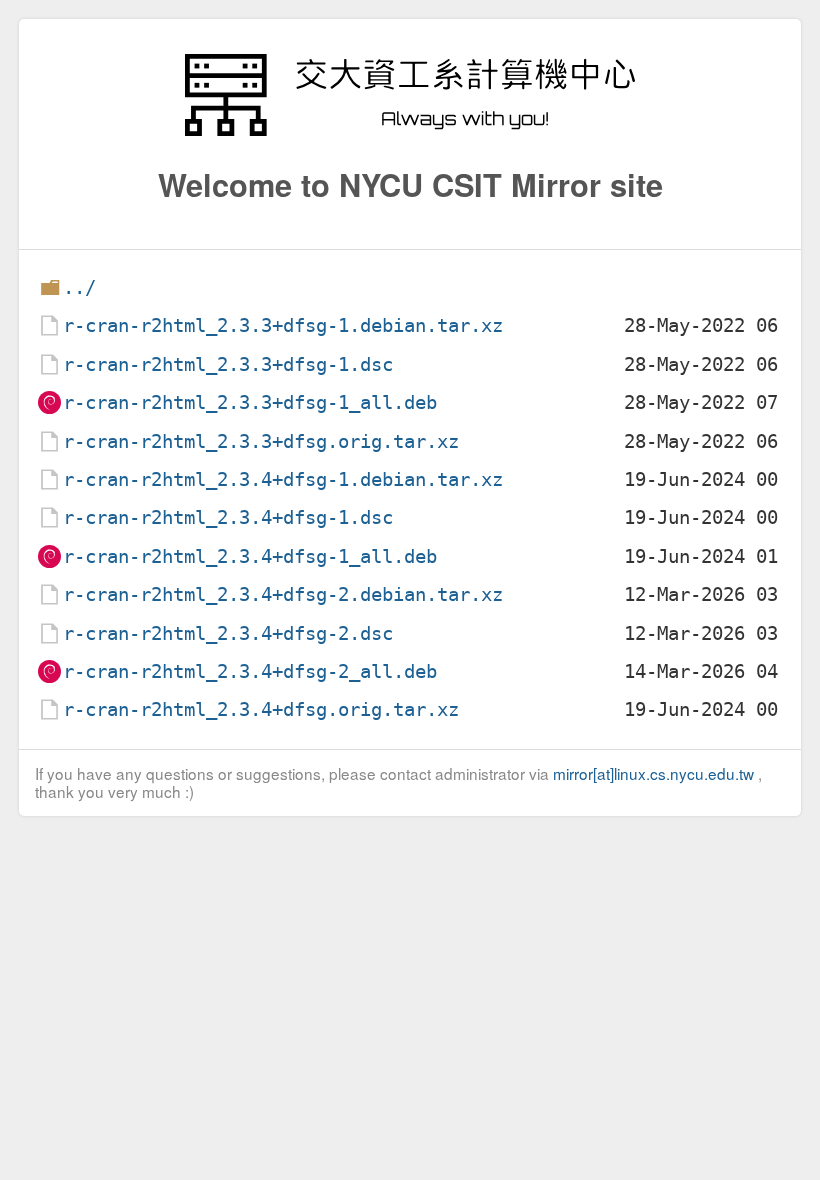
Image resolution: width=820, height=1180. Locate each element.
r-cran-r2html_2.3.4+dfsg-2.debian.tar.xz (283, 594)
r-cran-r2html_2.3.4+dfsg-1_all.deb (250, 556)
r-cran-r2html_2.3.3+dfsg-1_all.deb (250, 402)
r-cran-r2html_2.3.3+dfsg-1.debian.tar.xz (283, 325)
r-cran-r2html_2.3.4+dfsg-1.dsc (228, 517)
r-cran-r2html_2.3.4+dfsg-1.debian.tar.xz (283, 479)
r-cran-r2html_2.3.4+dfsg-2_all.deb (250, 671)
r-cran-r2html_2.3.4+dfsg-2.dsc (228, 633)
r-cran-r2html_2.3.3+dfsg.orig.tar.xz (261, 441)
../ (79, 287)
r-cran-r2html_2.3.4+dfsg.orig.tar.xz (261, 709)
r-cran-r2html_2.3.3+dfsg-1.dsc (228, 364)
